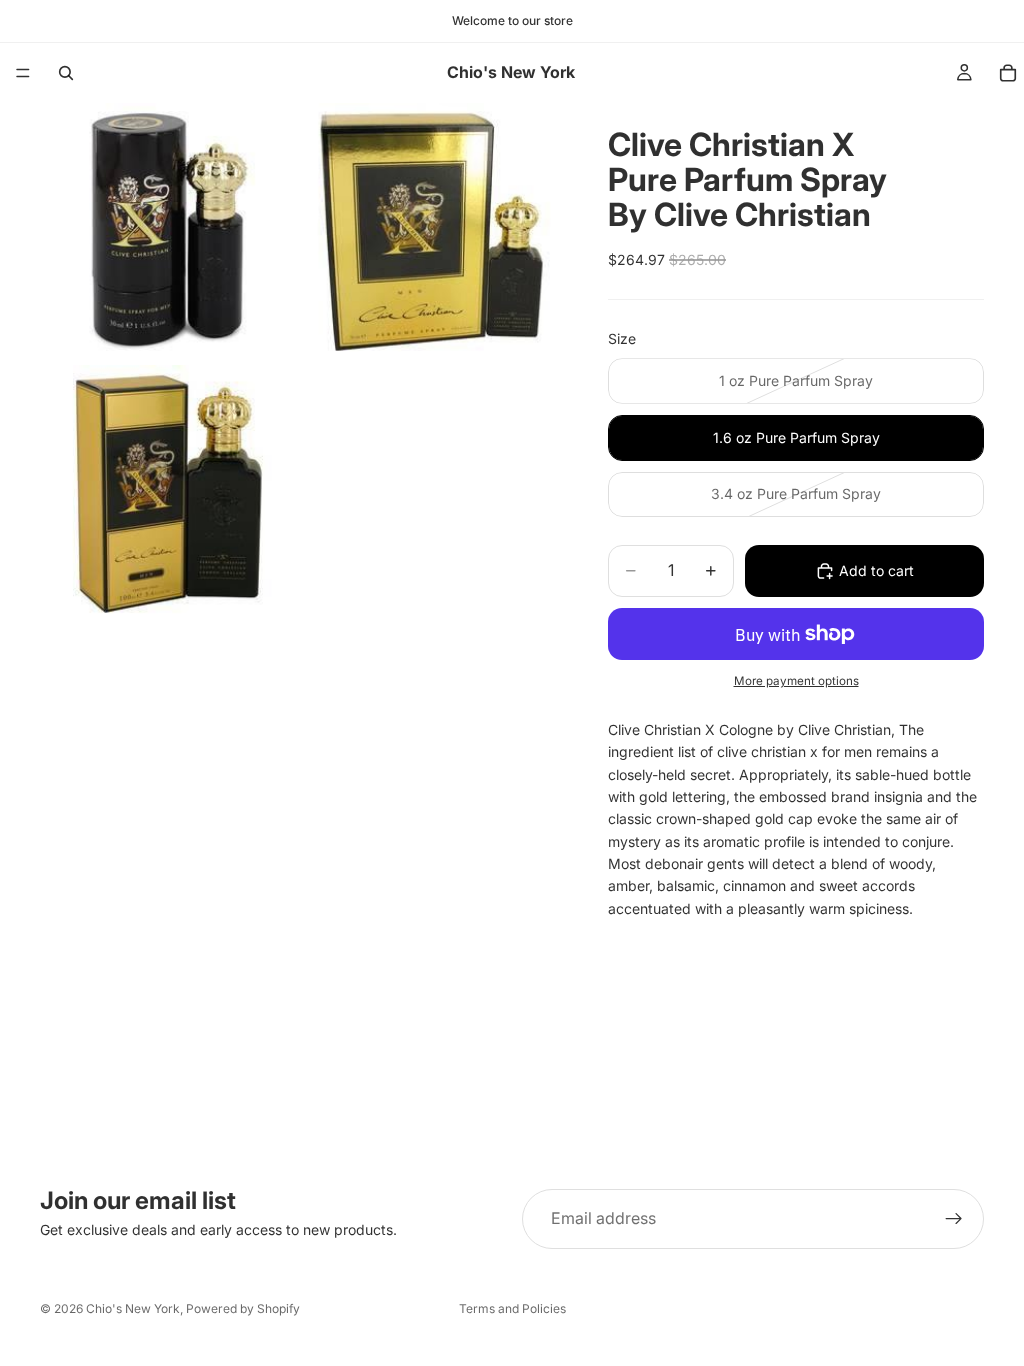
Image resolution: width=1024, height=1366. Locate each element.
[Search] (66, 73)
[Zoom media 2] (431, 232)
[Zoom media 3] (169, 494)
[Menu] (23, 73)
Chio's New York (133, 1308)
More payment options (796, 681)
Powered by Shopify (243, 1308)
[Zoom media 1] (169, 232)
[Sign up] (954, 1219)
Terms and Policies (512, 1308)
